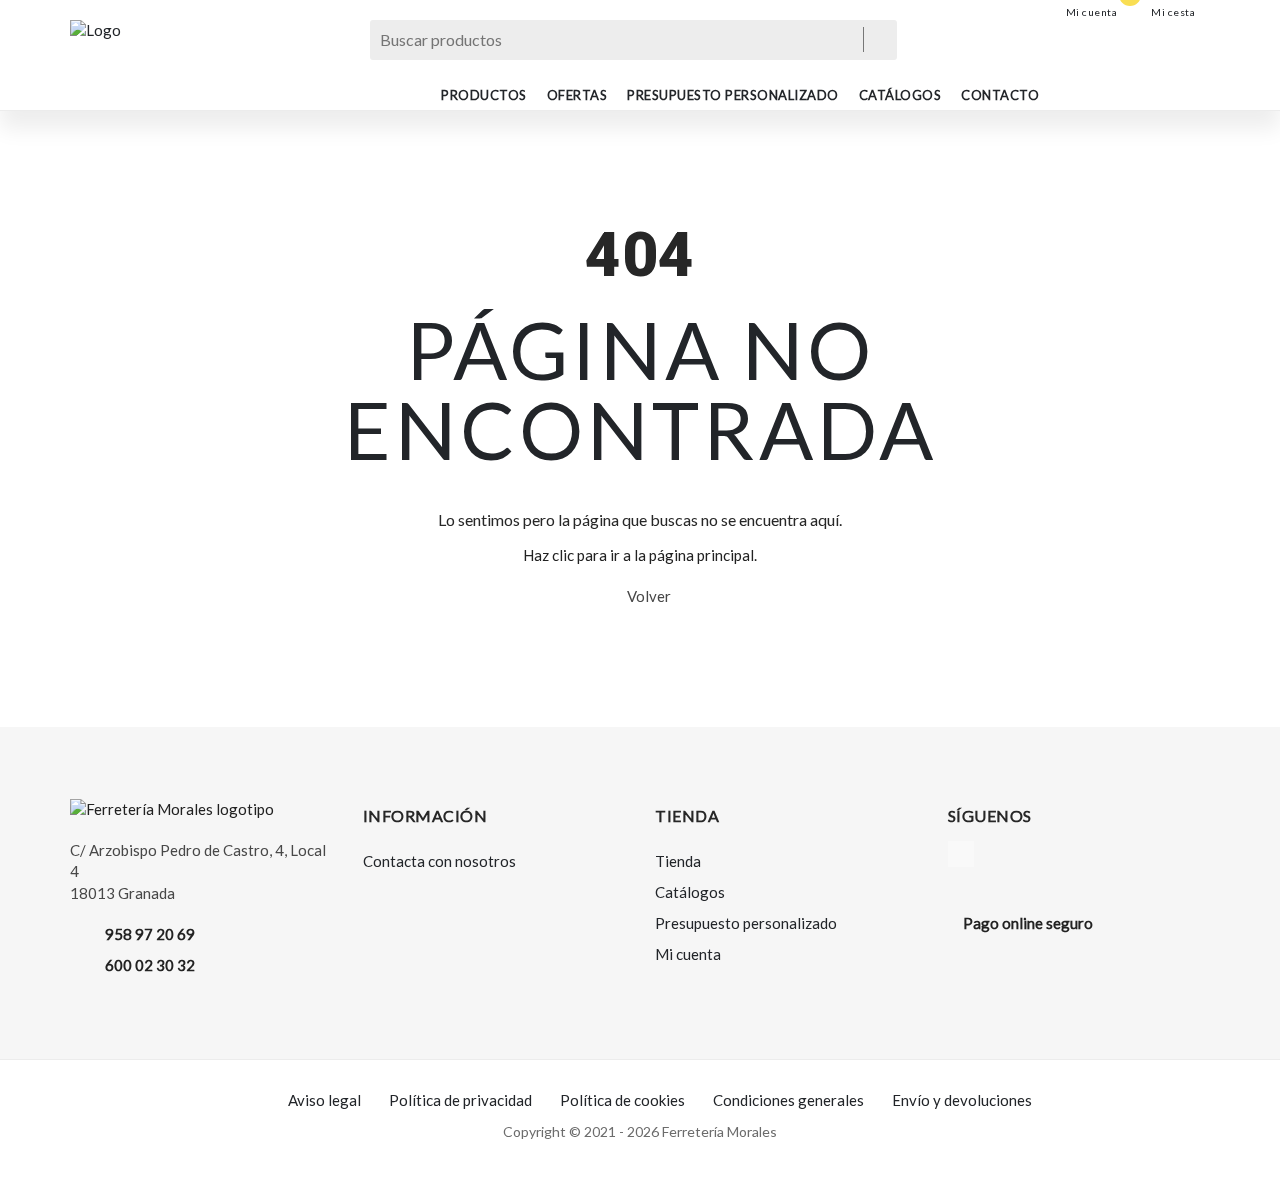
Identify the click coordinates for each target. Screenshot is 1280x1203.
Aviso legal (324, 1100)
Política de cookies (622, 1100)
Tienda (678, 861)
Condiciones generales (788, 1100)
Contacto (1000, 95)
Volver (646, 596)
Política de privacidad (460, 1100)
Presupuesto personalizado (733, 95)
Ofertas (577, 95)
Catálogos (900, 95)
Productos (484, 95)
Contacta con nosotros (439, 861)
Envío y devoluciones (962, 1100)
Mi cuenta (688, 954)
